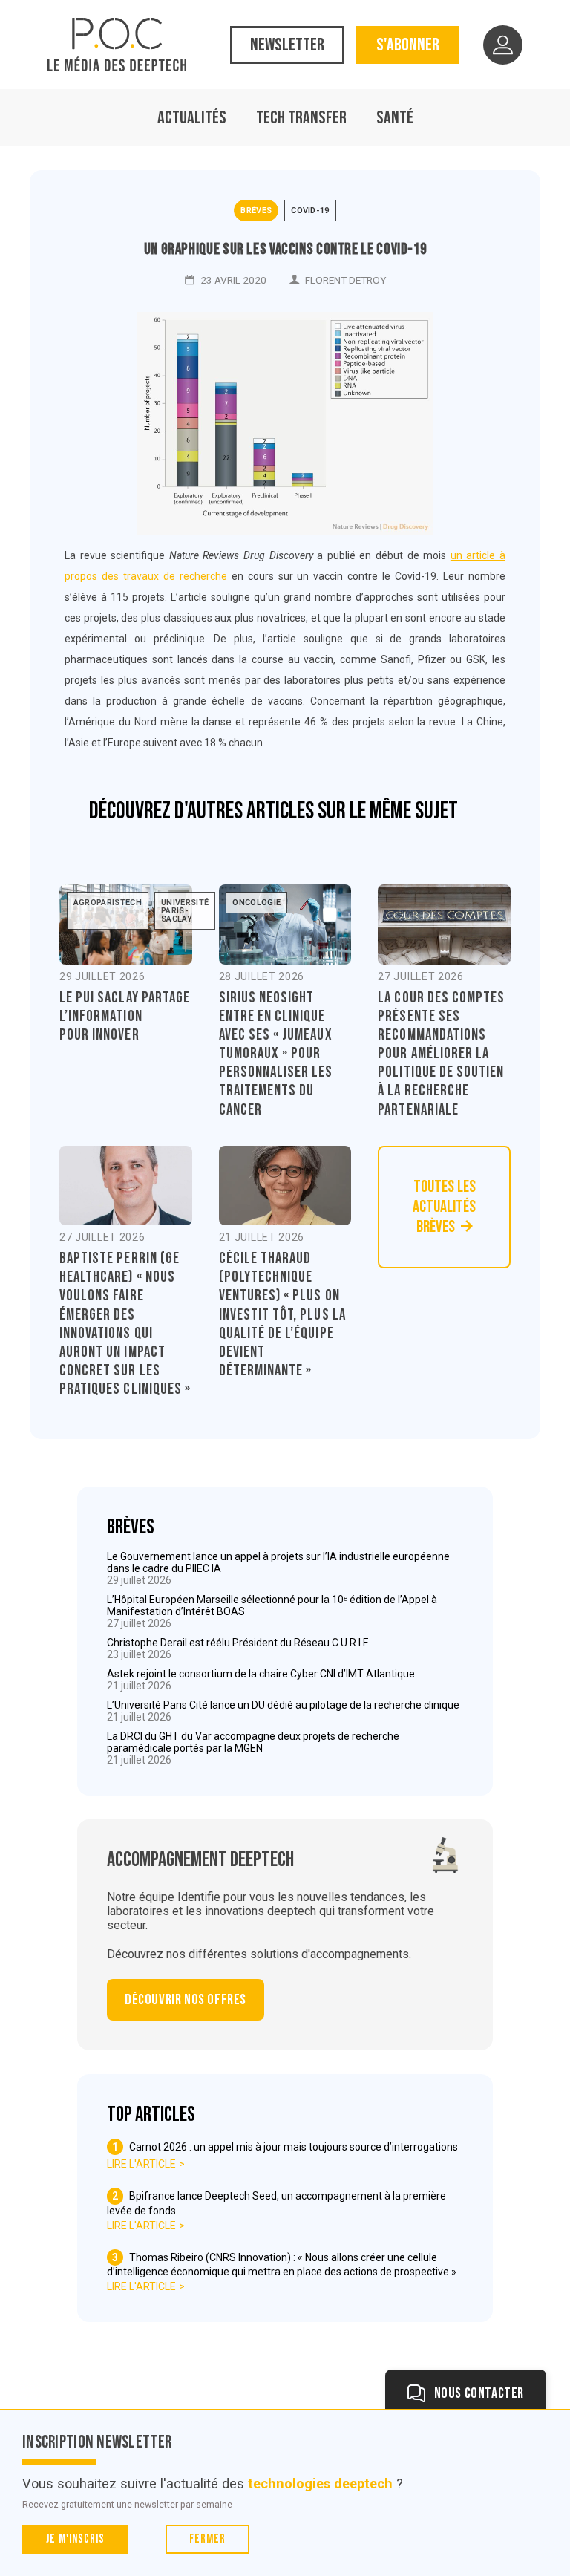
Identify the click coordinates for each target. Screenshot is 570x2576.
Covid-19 (310, 211)
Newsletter (287, 45)
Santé (395, 118)
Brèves (256, 211)
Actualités (192, 118)
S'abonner (408, 45)
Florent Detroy (345, 280)
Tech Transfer (301, 118)
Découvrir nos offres (186, 2000)
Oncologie (256, 903)
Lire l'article (141, 2164)
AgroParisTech (108, 903)
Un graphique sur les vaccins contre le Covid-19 (285, 249)
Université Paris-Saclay (185, 911)
